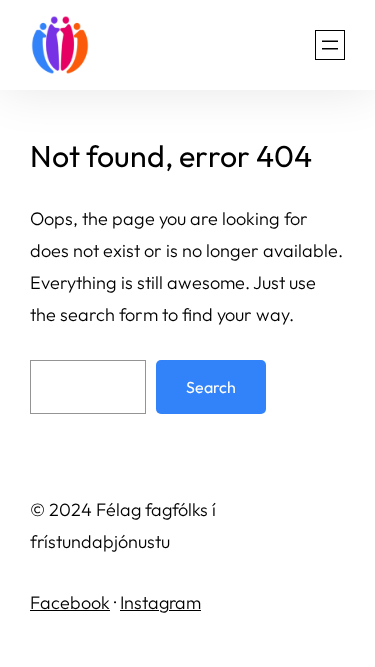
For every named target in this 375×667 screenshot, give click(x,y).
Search (211, 387)
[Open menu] (330, 45)
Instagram (160, 602)
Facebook (70, 602)
